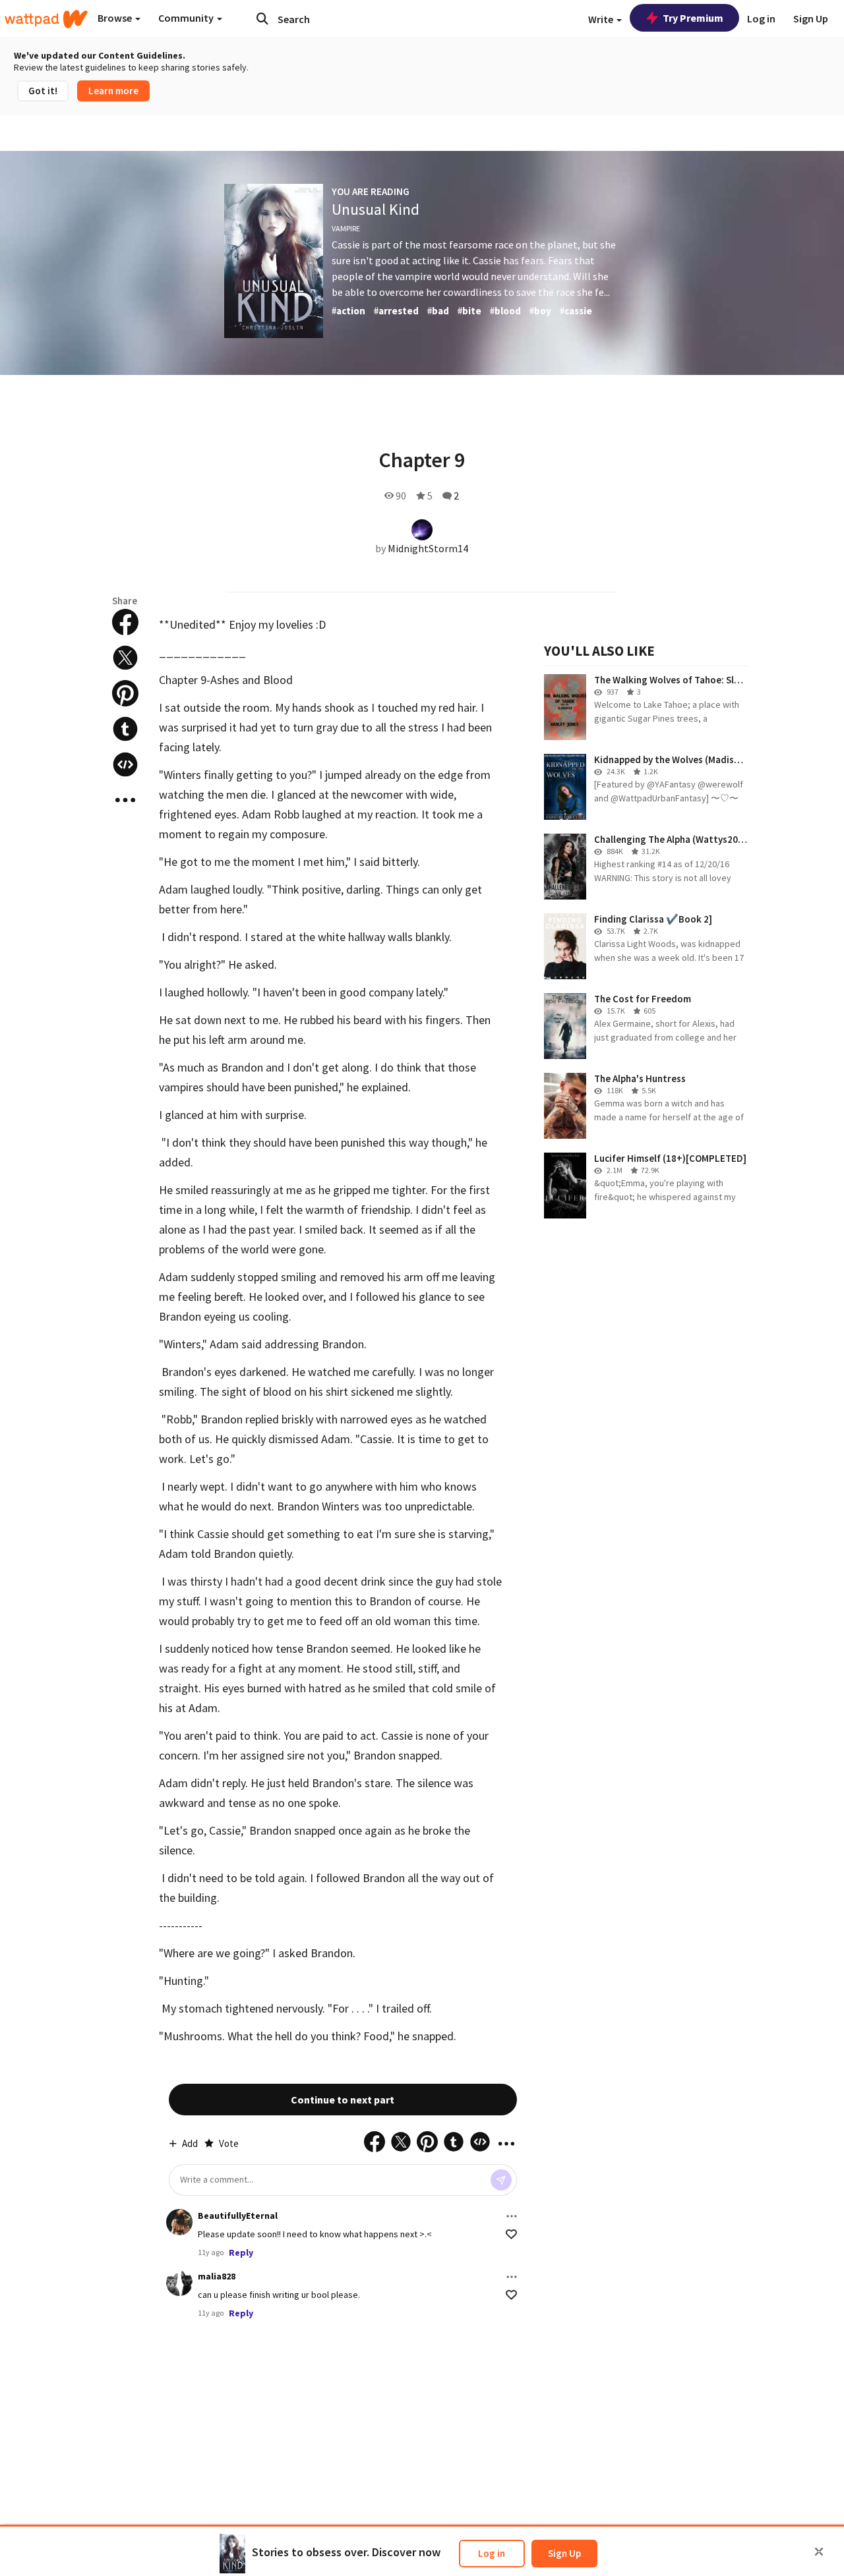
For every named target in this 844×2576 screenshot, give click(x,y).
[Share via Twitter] (125, 658)
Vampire (346, 228)
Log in (492, 2553)
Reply (241, 2252)
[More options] (512, 2216)
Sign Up (564, 2553)
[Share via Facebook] (125, 622)
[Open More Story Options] (125, 800)
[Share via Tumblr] (125, 729)
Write (602, 19)
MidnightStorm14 (428, 548)
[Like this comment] (511, 2234)
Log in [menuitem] (761, 18)
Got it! (43, 91)
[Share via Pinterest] (125, 693)
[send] (501, 2180)
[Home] (46, 19)
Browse (116, 18)
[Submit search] (262, 18)
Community (187, 18)
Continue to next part (343, 2100)
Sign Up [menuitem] (811, 18)
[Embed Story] (125, 764)
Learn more (113, 91)
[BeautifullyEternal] (179, 2222)
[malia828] (179, 2283)
